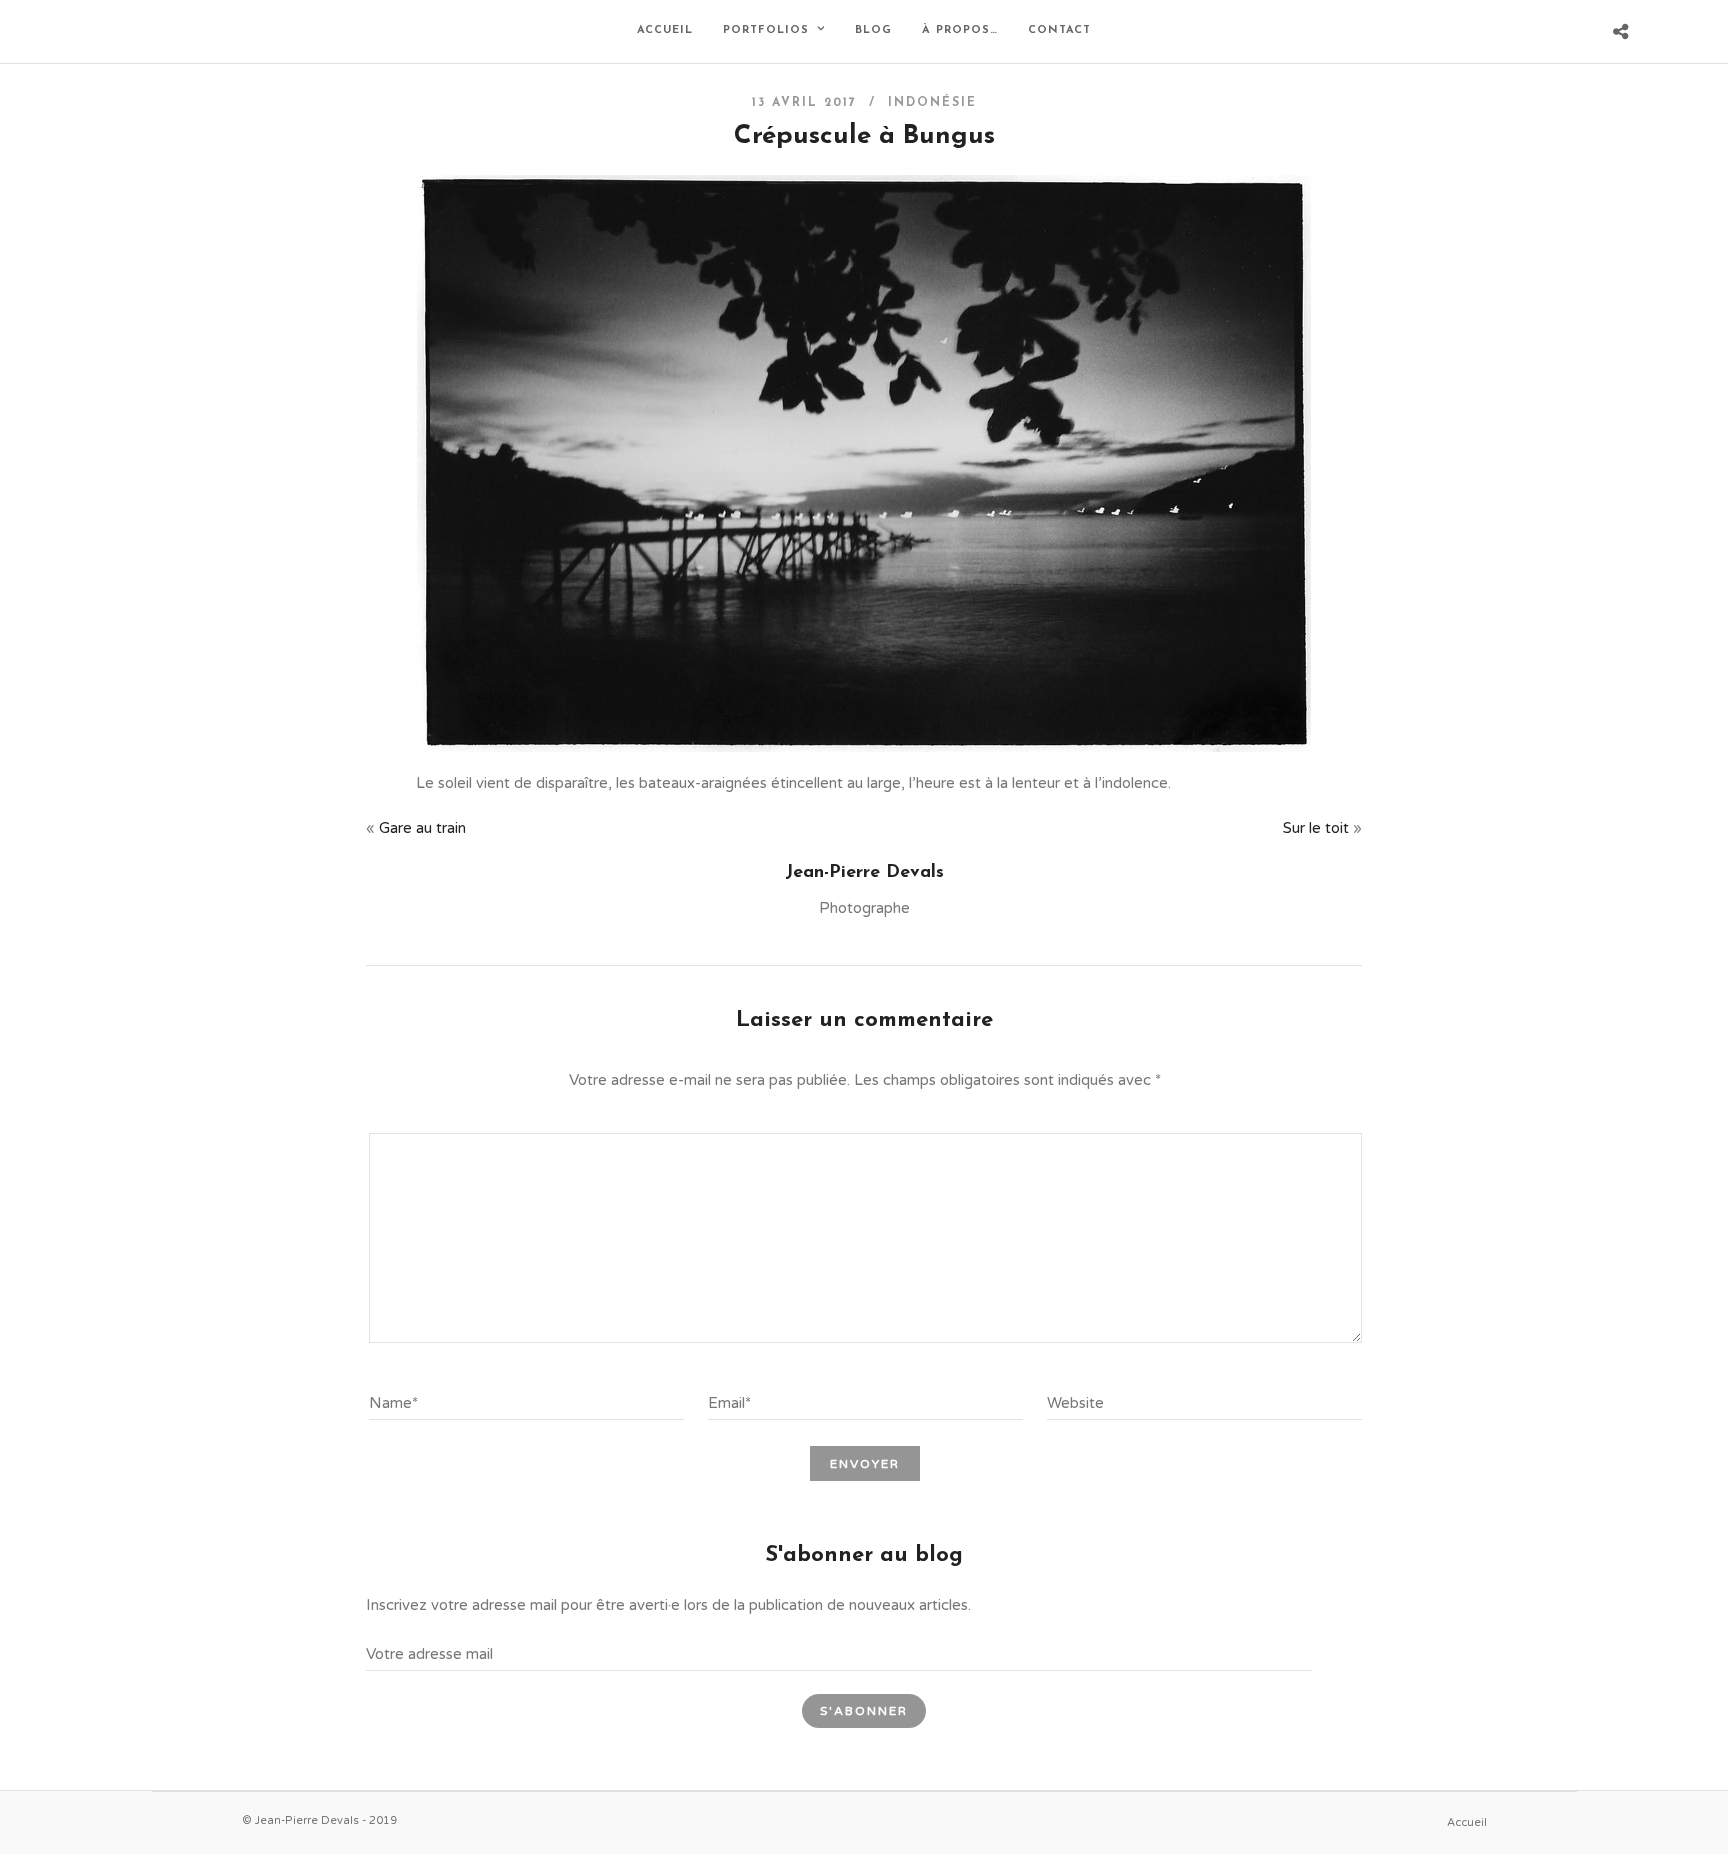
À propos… (960, 30)
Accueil (665, 30)
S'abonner (864, 1711)
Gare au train (422, 828)
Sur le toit (1316, 828)
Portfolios (766, 30)
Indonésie (932, 103)
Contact (1059, 30)
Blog (873, 30)
